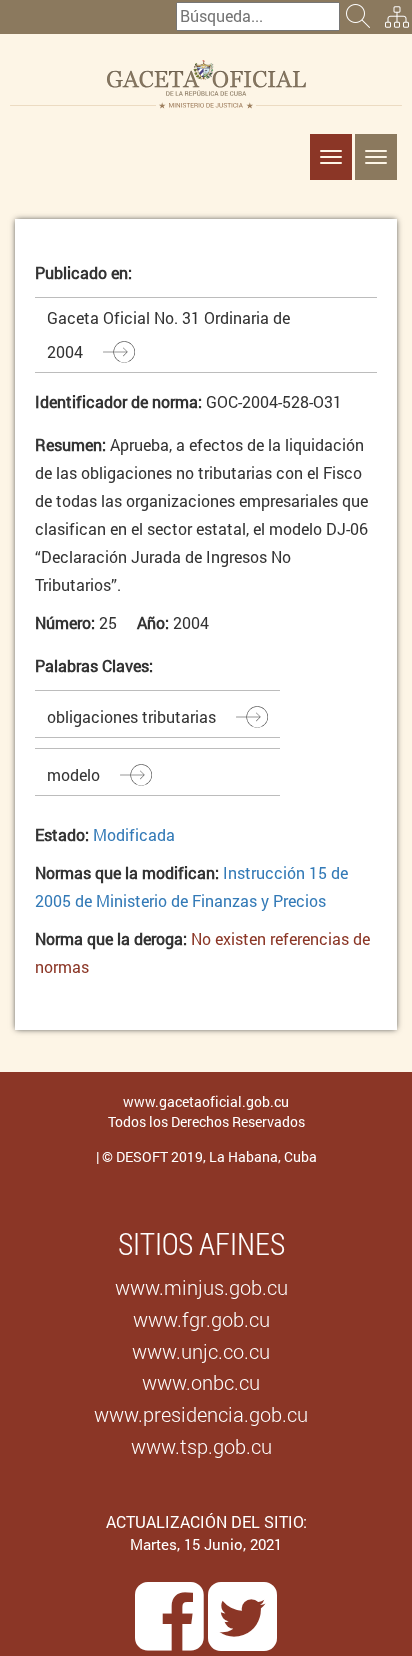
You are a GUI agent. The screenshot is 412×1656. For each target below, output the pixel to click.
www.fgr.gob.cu (201, 1319)
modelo (73, 774)
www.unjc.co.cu (201, 1351)
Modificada (134, 834)
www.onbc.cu (201, 1382)
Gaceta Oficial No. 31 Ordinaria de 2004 (168, 334)
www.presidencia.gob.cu (201, 1414)
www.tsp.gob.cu (201, 1446)
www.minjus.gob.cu (201, 1287)
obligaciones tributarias (131, 716)
